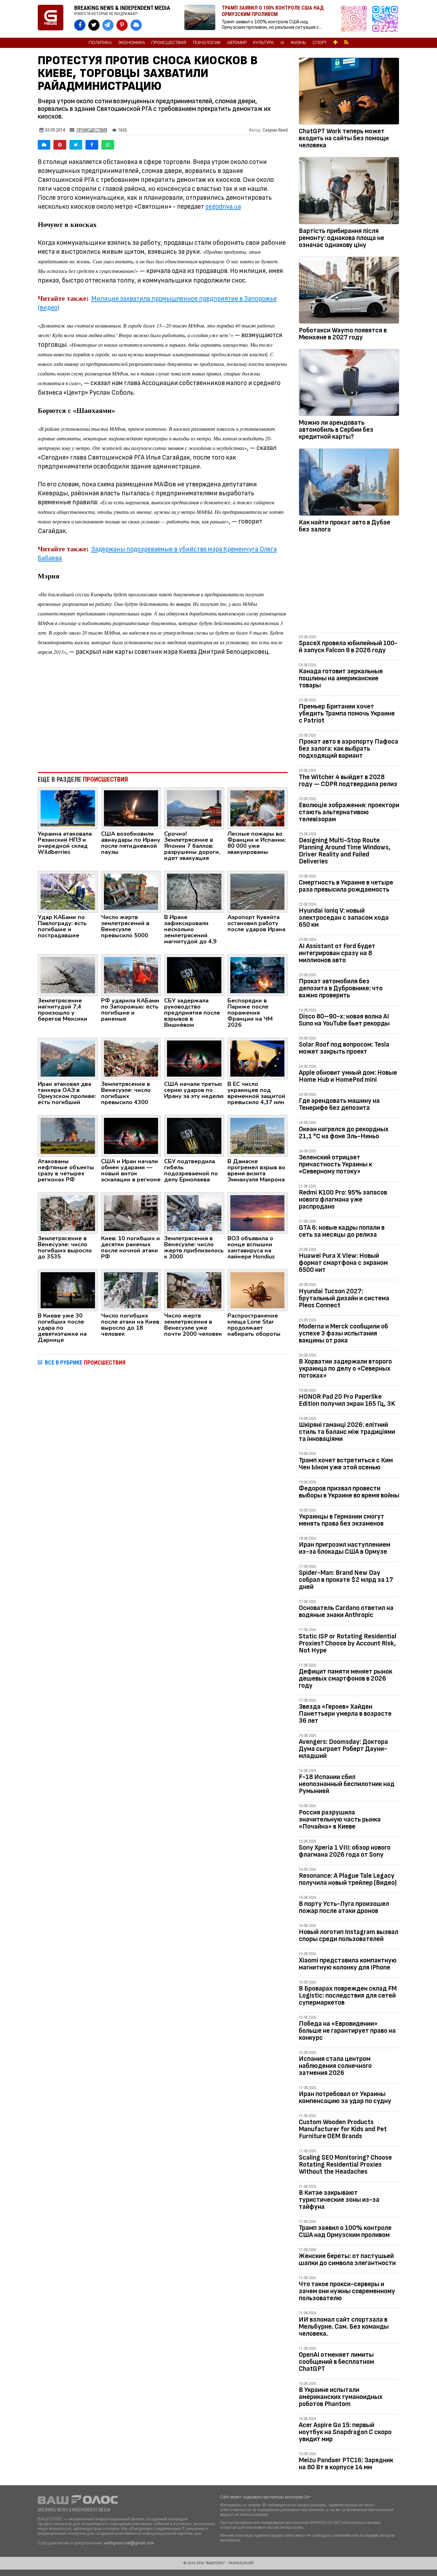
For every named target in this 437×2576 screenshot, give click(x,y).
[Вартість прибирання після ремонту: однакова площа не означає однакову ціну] (349, 192)
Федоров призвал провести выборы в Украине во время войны (349, 1492)
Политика (100, 43)
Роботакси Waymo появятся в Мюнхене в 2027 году (343, 334)
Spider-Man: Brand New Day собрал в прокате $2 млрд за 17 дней (346, 1580)
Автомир (237, 43)
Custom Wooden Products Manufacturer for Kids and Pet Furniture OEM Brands (343, 2129)
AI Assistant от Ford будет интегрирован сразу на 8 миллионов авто (337, 953)
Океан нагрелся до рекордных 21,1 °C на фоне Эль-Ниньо (344, 1133)
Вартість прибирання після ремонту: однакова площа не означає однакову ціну (342, 238)
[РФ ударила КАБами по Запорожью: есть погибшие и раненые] (131, 975)
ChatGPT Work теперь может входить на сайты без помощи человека (344, 138)
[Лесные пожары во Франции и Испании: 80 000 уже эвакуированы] (258, 808)
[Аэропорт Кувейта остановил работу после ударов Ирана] (258, 891)
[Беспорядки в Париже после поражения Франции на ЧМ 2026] (258, 975)
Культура (263, 43)
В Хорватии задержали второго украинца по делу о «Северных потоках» (345, 1369)
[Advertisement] (163, 715)
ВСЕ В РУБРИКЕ (85, 1362)
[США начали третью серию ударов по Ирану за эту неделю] (194, 1058)
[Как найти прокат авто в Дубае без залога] (349, 483)
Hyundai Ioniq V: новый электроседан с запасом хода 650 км (344, 918)
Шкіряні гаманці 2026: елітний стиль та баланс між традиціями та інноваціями (347, 1432)
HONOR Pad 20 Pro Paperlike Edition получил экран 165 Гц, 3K (347, 1400)
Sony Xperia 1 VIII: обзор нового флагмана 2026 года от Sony (345, 1851)
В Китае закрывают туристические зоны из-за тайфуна (339, 2200)
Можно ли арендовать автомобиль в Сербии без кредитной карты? (336, 430)
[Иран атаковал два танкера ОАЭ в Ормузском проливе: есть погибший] (68, 1058)
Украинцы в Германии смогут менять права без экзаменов (342, 1520)
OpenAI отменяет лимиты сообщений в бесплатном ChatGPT (336, 2362)
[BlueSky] (44, 145)
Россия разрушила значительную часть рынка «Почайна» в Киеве (340, 1819)
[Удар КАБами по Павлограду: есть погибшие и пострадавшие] (68, 891)
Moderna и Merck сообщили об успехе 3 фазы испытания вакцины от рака (343, 1333)
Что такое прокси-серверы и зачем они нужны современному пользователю (347, 2291)
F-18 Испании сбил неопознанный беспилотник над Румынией (347, 1784)
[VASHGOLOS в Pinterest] (122, 25)
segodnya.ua (223, 207)
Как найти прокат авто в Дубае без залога (345, 526)
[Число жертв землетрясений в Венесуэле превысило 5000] (131, 891)
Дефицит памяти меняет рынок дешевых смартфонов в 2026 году (346, 1679)
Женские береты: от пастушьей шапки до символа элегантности (347, 2259)
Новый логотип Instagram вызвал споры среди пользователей (349, 1935)
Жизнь (298, 43)
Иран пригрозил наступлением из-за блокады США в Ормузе (345, 1548)
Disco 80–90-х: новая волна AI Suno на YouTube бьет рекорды (344, 1020)
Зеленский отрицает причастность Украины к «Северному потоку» (335, 1164)
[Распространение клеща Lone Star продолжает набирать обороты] (258, 1290)
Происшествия (169, 43)
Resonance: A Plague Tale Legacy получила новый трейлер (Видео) (348, 1879)
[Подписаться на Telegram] (385, 19)
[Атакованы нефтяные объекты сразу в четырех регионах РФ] (68, 1135)
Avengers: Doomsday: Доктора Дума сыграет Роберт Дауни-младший (343, 1749)
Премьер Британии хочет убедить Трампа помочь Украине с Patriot (347, 713)
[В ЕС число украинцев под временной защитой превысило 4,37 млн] (258, 1058)
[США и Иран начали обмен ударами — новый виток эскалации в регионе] (131, 1135)
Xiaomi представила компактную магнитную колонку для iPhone (348, 1964)
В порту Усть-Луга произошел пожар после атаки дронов (344, 1907)
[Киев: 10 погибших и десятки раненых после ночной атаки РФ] (131, 1213)
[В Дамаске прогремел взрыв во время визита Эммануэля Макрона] (258, 1135)
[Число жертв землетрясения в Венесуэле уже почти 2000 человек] (194, 1290)
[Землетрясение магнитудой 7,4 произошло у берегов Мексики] (68, 975)
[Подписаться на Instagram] (355, 19)
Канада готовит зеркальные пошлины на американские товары (341, 678)
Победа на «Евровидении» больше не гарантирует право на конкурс (347, 2031)
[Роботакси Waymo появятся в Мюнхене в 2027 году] (349, 291)
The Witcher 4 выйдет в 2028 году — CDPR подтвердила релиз (348, 781)
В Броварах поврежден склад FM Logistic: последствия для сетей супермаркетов (348, 1996)
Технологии (207, 43)
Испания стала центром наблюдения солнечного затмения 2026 (335, 2066)
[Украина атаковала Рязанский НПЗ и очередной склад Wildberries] (68, 808)
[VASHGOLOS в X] (94, 25)
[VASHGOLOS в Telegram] (108, 25)
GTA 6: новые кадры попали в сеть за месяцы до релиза (342, 1231)
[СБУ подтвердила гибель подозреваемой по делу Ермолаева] (194, 1135)
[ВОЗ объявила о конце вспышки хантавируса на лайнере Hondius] (258, 1213)
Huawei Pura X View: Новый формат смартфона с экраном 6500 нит (343, 1263)
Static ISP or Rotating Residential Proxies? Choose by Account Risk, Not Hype (348, 1643)
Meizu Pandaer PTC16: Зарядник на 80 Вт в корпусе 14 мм (346, 2464)
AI (282, 43)
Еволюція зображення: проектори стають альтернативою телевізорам (349, 812)
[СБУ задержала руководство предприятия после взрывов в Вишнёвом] (194, 975)
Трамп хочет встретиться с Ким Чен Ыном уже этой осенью (346, 1464)
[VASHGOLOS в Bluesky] (136, 25)
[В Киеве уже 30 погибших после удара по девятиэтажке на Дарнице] (68, 1290)
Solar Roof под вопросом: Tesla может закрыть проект (344, 1048)
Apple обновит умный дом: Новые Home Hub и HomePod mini (348, 1076)
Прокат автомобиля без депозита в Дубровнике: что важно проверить (341, 988)
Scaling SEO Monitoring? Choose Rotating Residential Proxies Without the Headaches (345, 2165)
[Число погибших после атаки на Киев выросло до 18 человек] (131, 1290)
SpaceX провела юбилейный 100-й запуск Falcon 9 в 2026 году (348, 647)
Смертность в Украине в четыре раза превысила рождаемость (346, 886)
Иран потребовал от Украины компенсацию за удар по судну (345, 2097)
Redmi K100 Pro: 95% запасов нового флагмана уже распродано (343, 1199)
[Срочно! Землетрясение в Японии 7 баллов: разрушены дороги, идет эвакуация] (194, 808)
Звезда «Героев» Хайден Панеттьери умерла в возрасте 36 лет (345, 1714)
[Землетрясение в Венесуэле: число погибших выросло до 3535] (68, 1213)
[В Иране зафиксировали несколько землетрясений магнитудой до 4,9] (194, 891)
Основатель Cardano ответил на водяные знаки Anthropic (346, 1611)
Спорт (320, 43)
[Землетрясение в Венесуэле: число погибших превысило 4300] (131, 1058)
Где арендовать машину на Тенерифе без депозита (339, 1104)
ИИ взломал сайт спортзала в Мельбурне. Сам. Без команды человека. (344, 2327)
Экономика (131, 43)
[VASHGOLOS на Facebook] (80, 25)
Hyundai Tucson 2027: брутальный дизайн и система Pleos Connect (344, 1298)
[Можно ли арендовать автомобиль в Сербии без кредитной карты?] (349, 384)
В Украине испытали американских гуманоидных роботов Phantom (341, 2397)
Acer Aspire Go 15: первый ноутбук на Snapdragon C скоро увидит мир (345, 2432)
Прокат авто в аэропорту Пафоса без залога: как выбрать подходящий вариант (349, 749)
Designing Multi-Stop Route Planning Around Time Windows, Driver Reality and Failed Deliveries (345, 851)
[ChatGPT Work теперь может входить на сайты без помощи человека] (349, 92)
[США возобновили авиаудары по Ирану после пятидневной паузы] (131, 808)
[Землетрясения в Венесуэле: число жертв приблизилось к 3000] (194, 1213)
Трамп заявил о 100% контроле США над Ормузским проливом (345, 2231)
